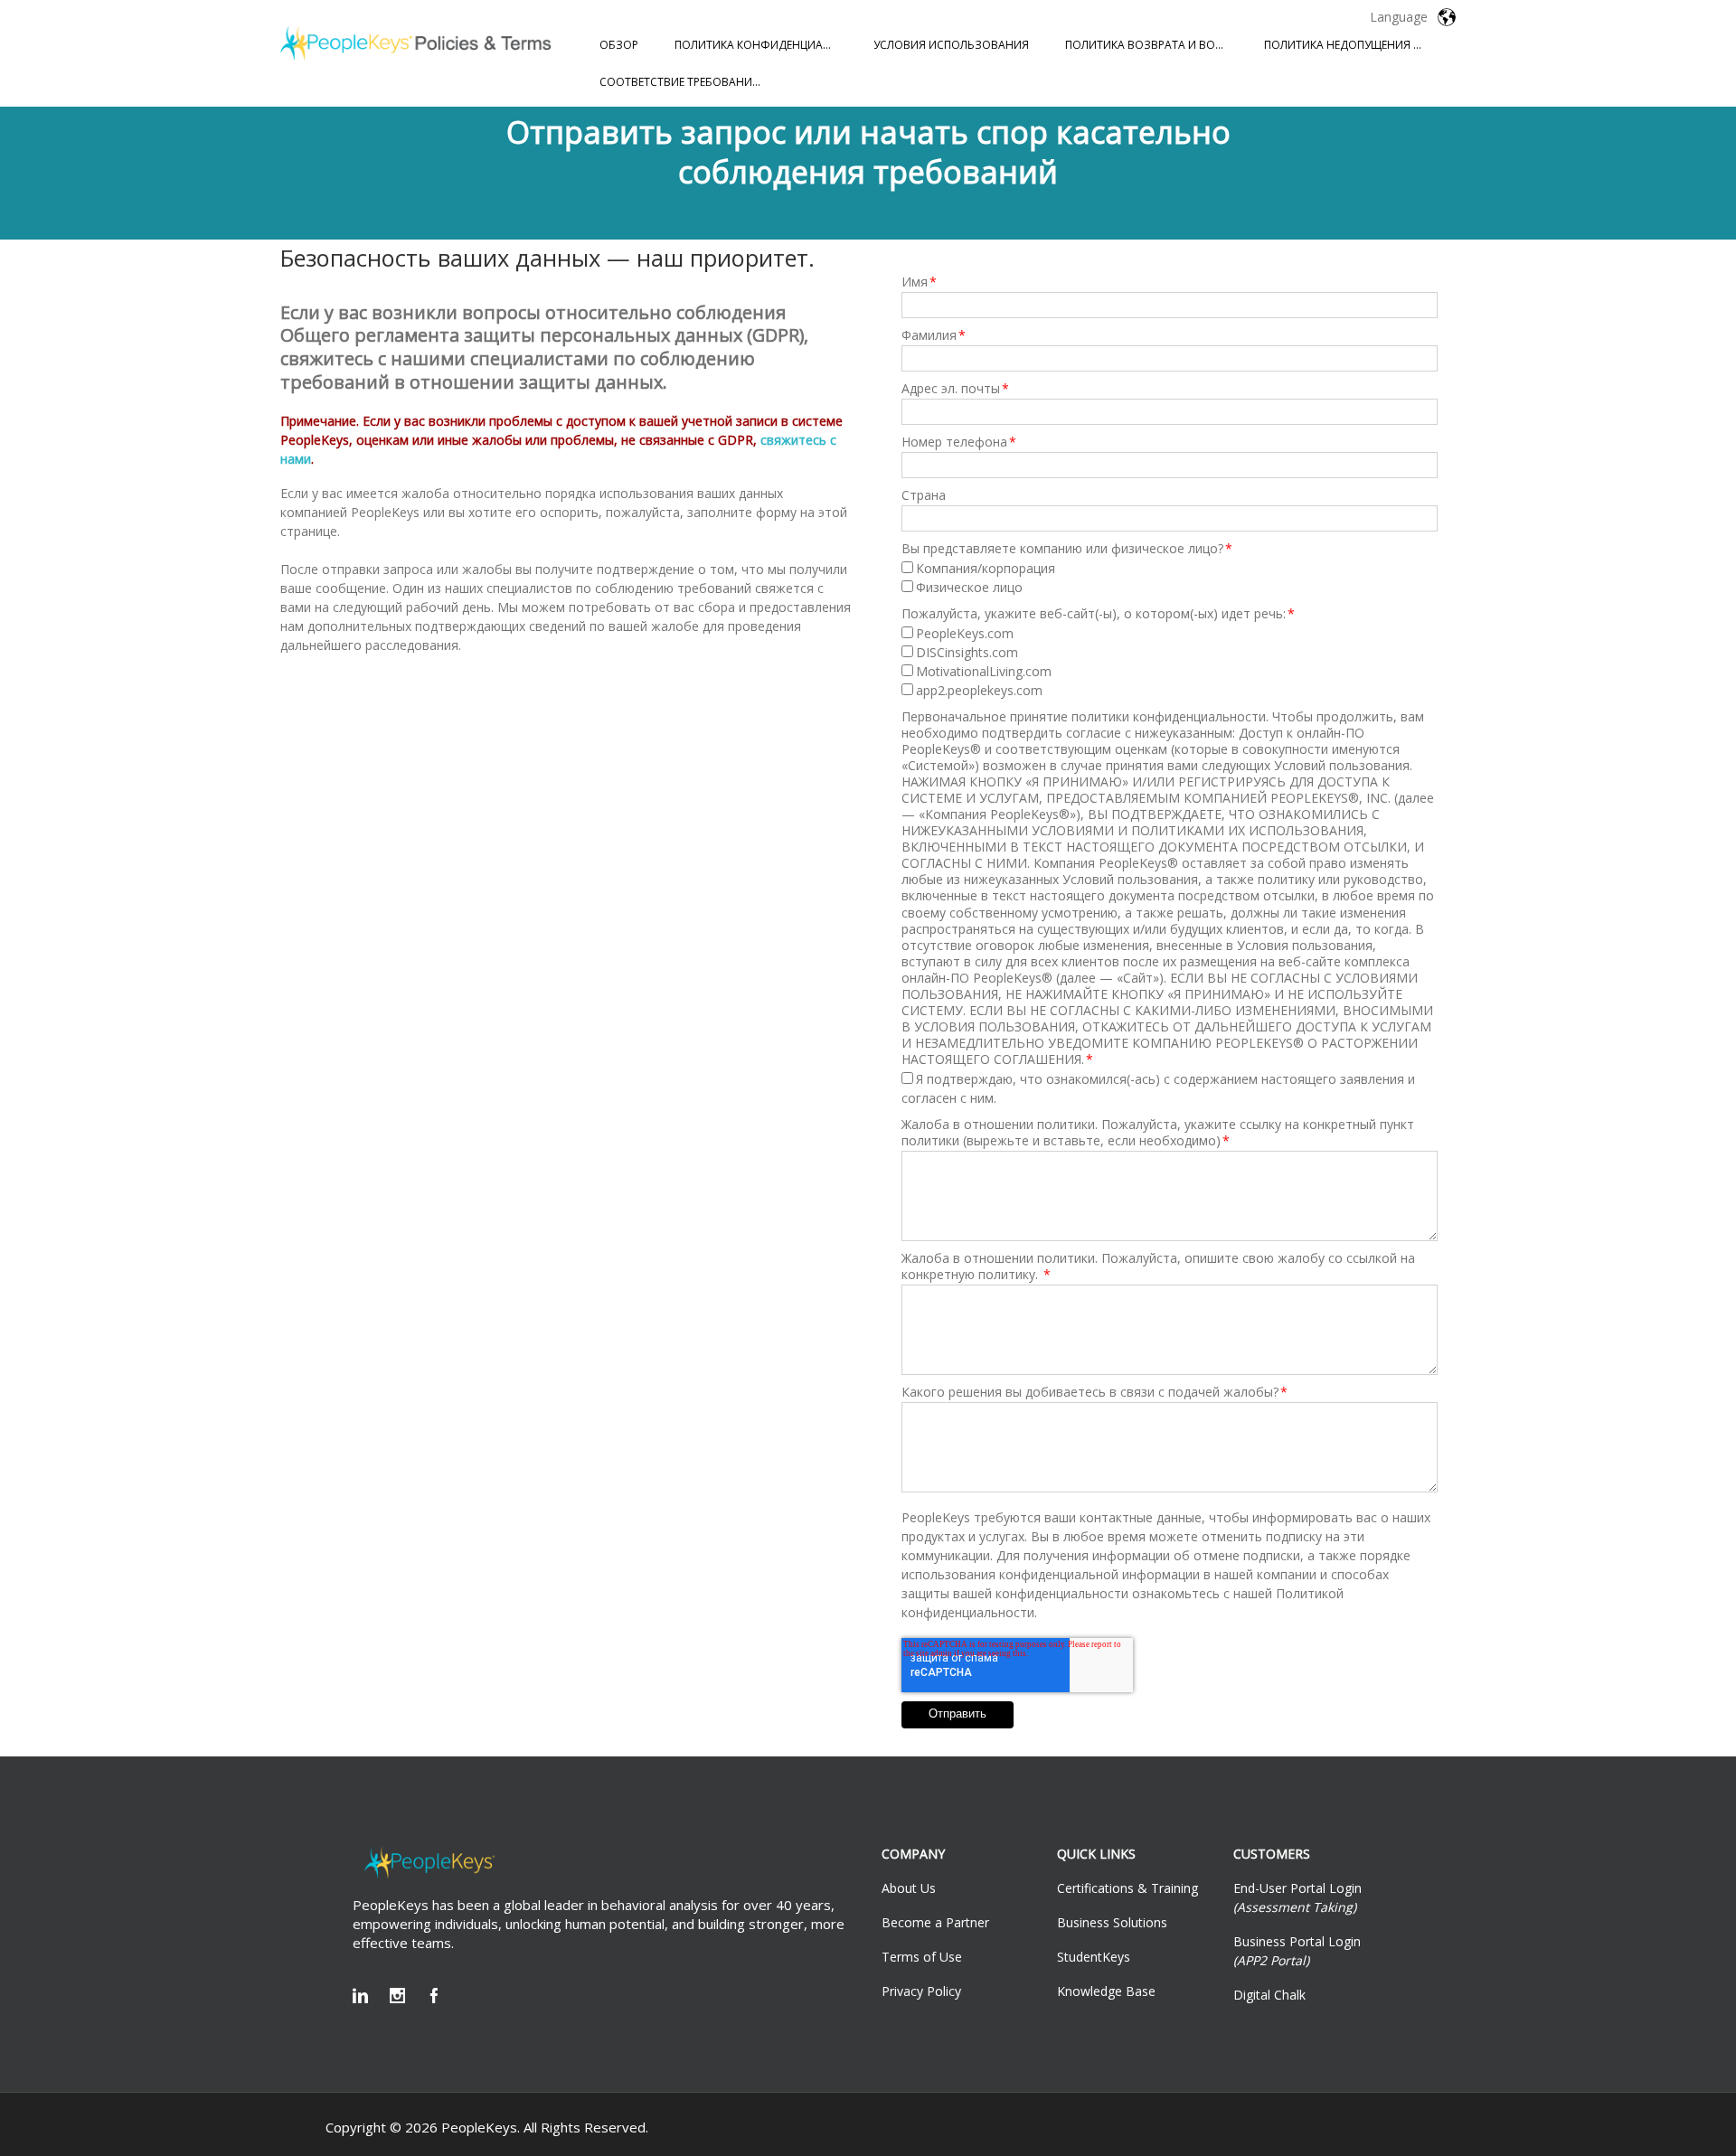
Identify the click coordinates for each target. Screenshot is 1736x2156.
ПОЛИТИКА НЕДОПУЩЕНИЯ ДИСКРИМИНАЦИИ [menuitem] (1354, 45)
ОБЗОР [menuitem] (619, 45)
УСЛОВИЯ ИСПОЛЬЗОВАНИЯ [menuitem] (951, 45)
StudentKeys (1094, 1957)
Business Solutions (1112, 1922)
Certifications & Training (1127, 1888)
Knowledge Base (1106, 1991)
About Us (909, 1888)
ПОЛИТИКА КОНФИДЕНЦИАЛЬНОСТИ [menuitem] (765, 45)
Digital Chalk (1269, 1995)
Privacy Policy (921, 1991)
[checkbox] (1170, 578)
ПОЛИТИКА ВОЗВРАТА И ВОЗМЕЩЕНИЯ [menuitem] (1156, 45)
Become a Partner (935, 1922)
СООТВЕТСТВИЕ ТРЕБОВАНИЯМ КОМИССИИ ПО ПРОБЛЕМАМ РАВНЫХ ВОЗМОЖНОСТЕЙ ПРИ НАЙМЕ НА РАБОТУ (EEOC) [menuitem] (690, 82)
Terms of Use (922, 1957)
